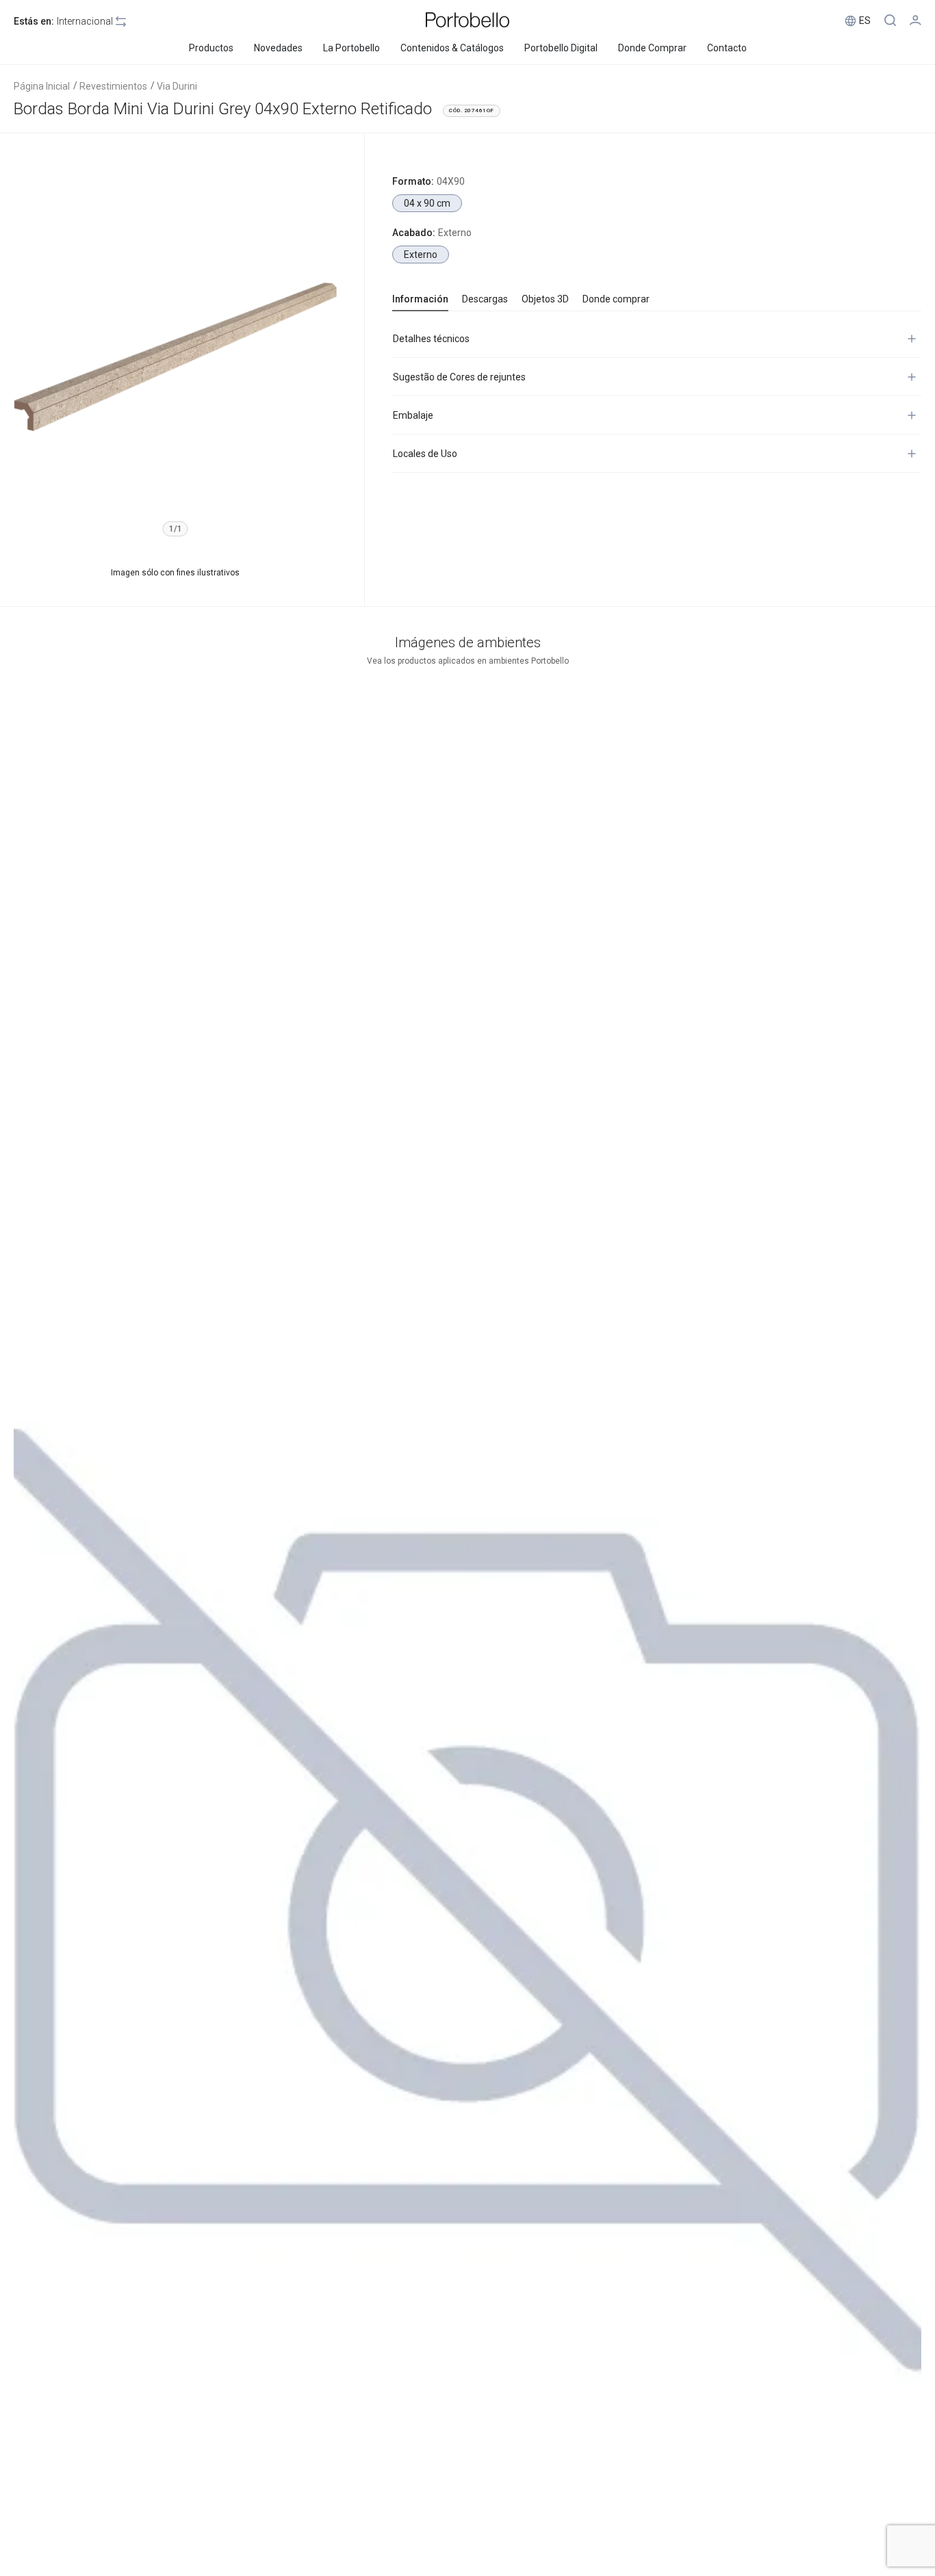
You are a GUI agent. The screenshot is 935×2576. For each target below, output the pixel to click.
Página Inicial (42, 86)
